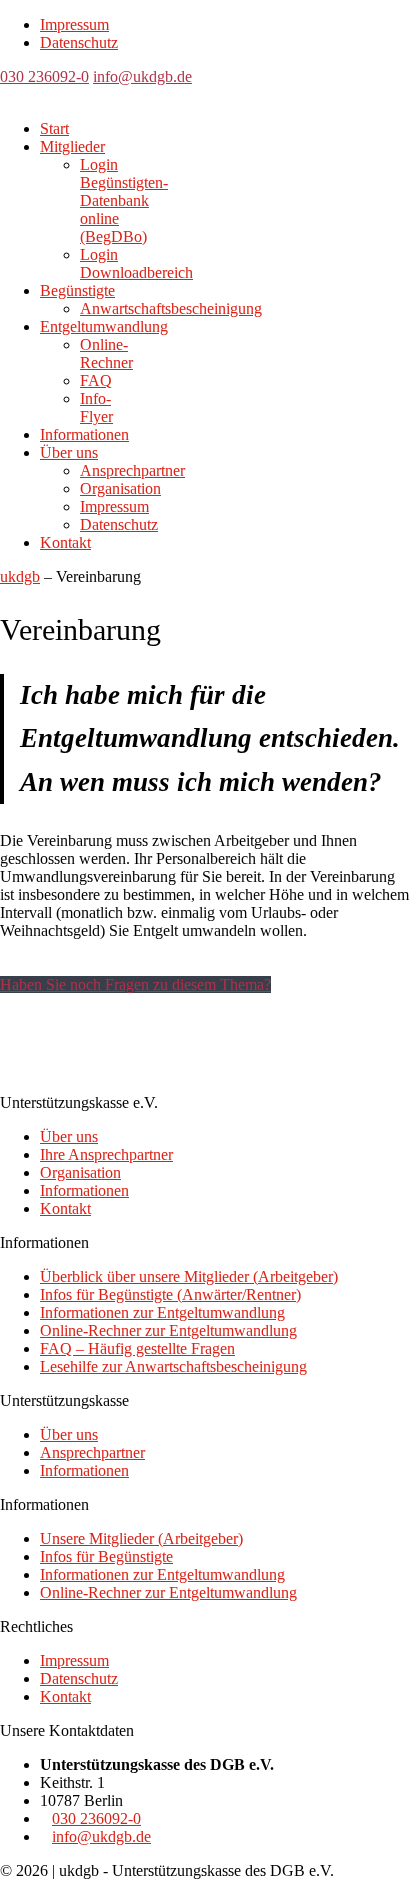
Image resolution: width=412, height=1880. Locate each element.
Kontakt (65, 542)
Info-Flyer (96, 407)
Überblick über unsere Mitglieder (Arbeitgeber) (189, 1276)
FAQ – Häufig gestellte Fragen (137, 1348)
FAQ (96, 380)
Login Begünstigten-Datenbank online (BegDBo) (124, 200)
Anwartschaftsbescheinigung (171, 308)
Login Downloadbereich (136, 263)
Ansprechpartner (132, 470)
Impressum (74, 24)
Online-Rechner (106, 353)
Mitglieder (72, 146)
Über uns (69, 452)
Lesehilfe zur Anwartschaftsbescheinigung (173, 1366)
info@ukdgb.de (142, 76)
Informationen (84, 434)
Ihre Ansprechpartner (106, 1154)
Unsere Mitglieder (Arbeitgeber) (141, 1538)
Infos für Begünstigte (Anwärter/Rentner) (170, 1294)
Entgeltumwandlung (104, 326)
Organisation (120, 488)
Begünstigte (77, 290)
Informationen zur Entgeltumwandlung (162, 1312)
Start (54, 128)
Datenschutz (79, 42)
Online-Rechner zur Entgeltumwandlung (168, 1330)
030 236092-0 (44, 76)
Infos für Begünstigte (106, 1556)
